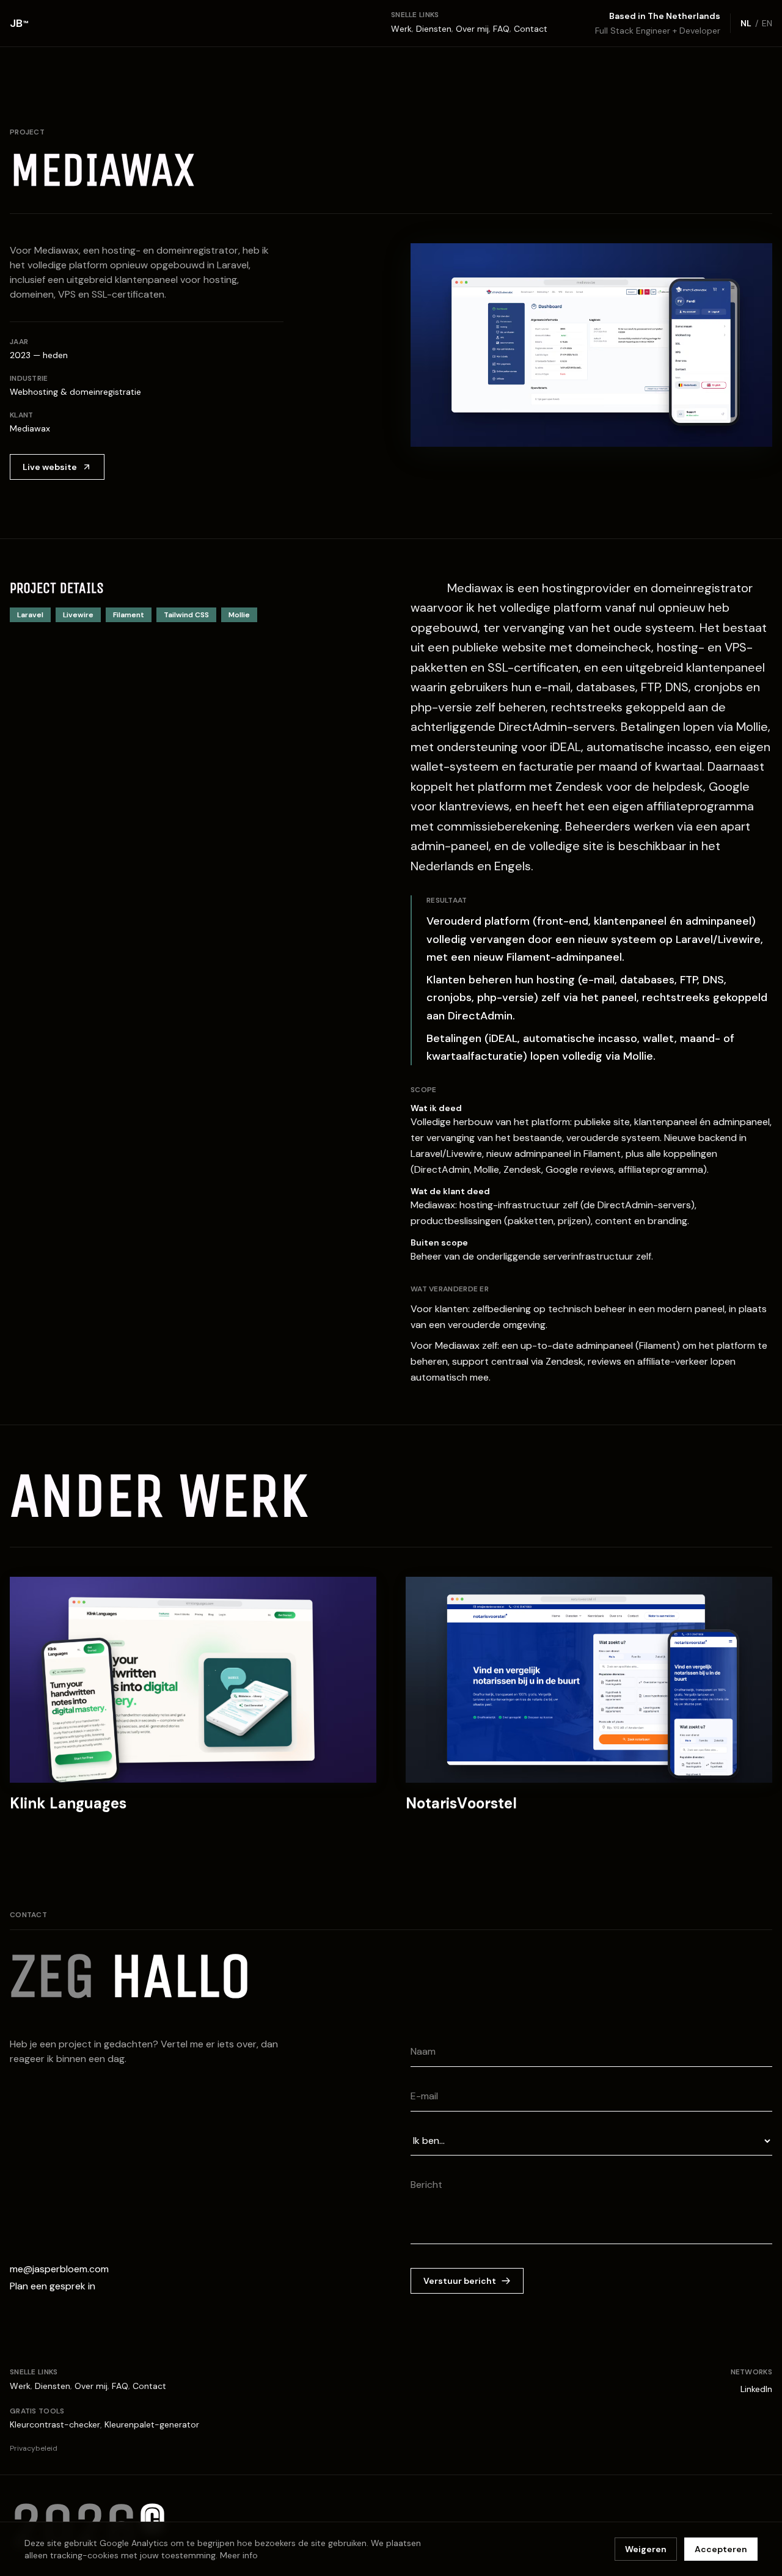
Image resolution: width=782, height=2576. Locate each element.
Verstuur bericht (460, 2281)
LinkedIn (756, 2389)
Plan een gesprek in (53, 2286)
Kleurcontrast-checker (55, 2424)
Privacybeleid (34, 2448)
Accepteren (721, 2549)
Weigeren (646, 2549)
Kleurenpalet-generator (152, 2424)
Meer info (239, 2555)
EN (767, 23)
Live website (50, 467)
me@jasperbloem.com (59, 2269)
